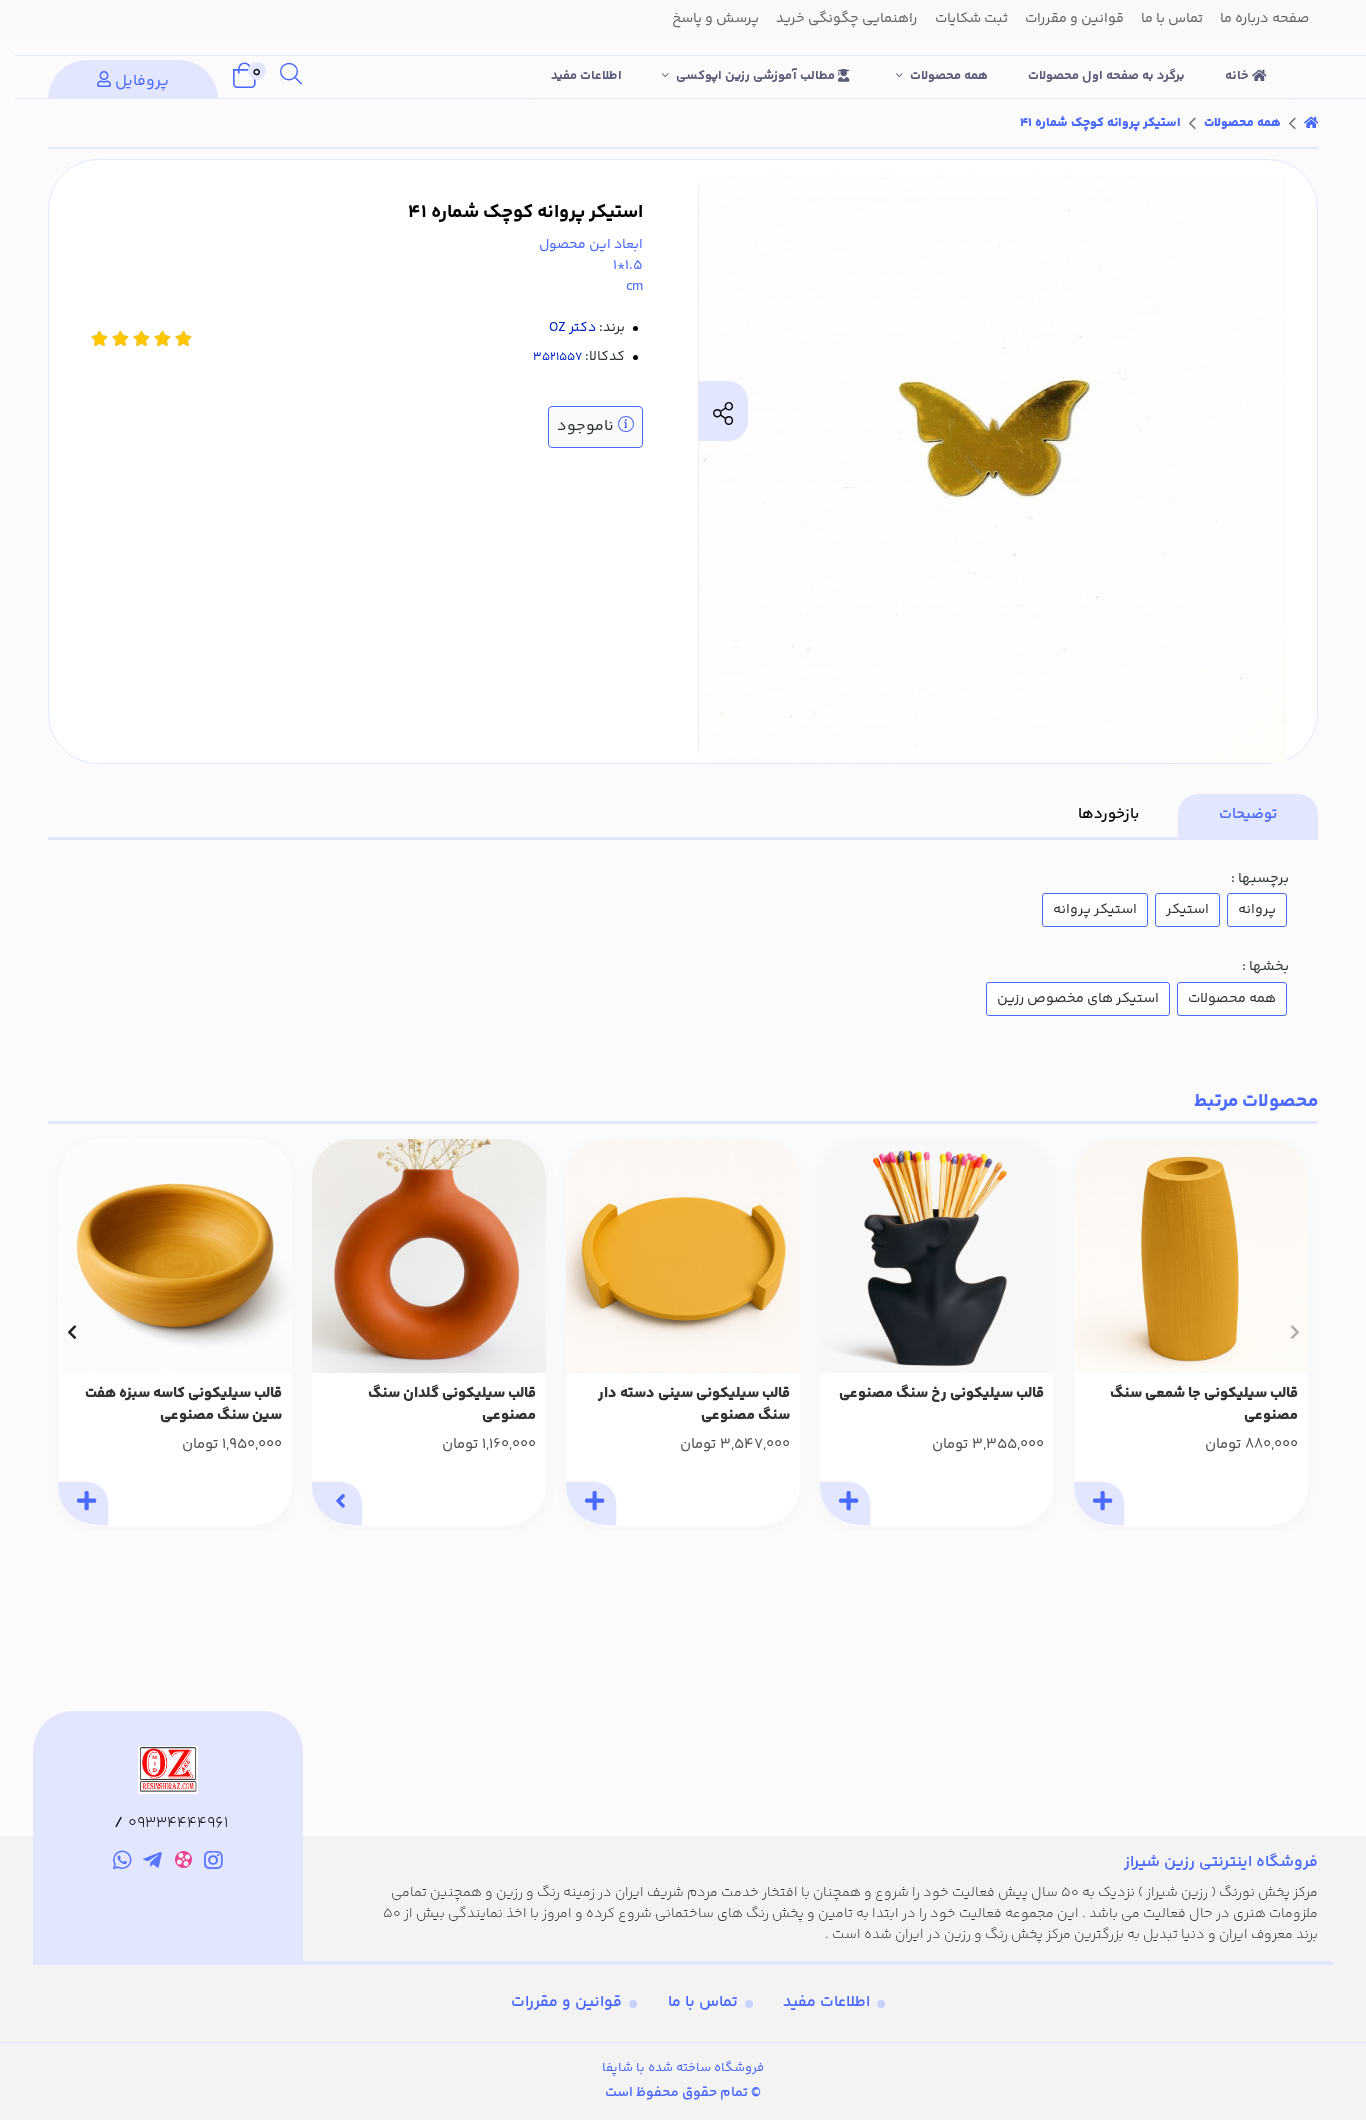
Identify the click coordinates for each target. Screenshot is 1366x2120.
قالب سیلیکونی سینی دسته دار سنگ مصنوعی (694, 1405)
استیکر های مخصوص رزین (1078, 999)
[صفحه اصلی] (1311, 123)
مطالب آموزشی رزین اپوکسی (757, 76)
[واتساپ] (122, 1863)
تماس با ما (703, 2002)
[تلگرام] (152, 1863)
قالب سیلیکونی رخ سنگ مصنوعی (941, 1394)
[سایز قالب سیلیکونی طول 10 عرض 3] (429, 1256)
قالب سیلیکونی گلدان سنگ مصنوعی (452, 1405)
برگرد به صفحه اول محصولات (1106, 76)
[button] (1294, 1332)
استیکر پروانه (1095, 910)
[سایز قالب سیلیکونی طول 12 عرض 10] (937, 1256)
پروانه (1257, 910)
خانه (1238, 76)
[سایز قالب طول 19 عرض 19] (175, 1256)
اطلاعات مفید (586, 76)
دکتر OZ (572, 328)
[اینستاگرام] (214, 1863)
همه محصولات (949, 76)
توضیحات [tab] (1248, 814)
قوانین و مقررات (566, 2002)
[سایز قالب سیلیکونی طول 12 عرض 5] (1191, 1256)
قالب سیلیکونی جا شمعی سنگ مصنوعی (1204, 1405)
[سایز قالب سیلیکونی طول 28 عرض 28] (683, 1256)
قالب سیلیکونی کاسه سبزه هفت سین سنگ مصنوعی (183, 1405)
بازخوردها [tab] (1108, 814)
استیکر (1187, 910)
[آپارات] (183, 1863)
